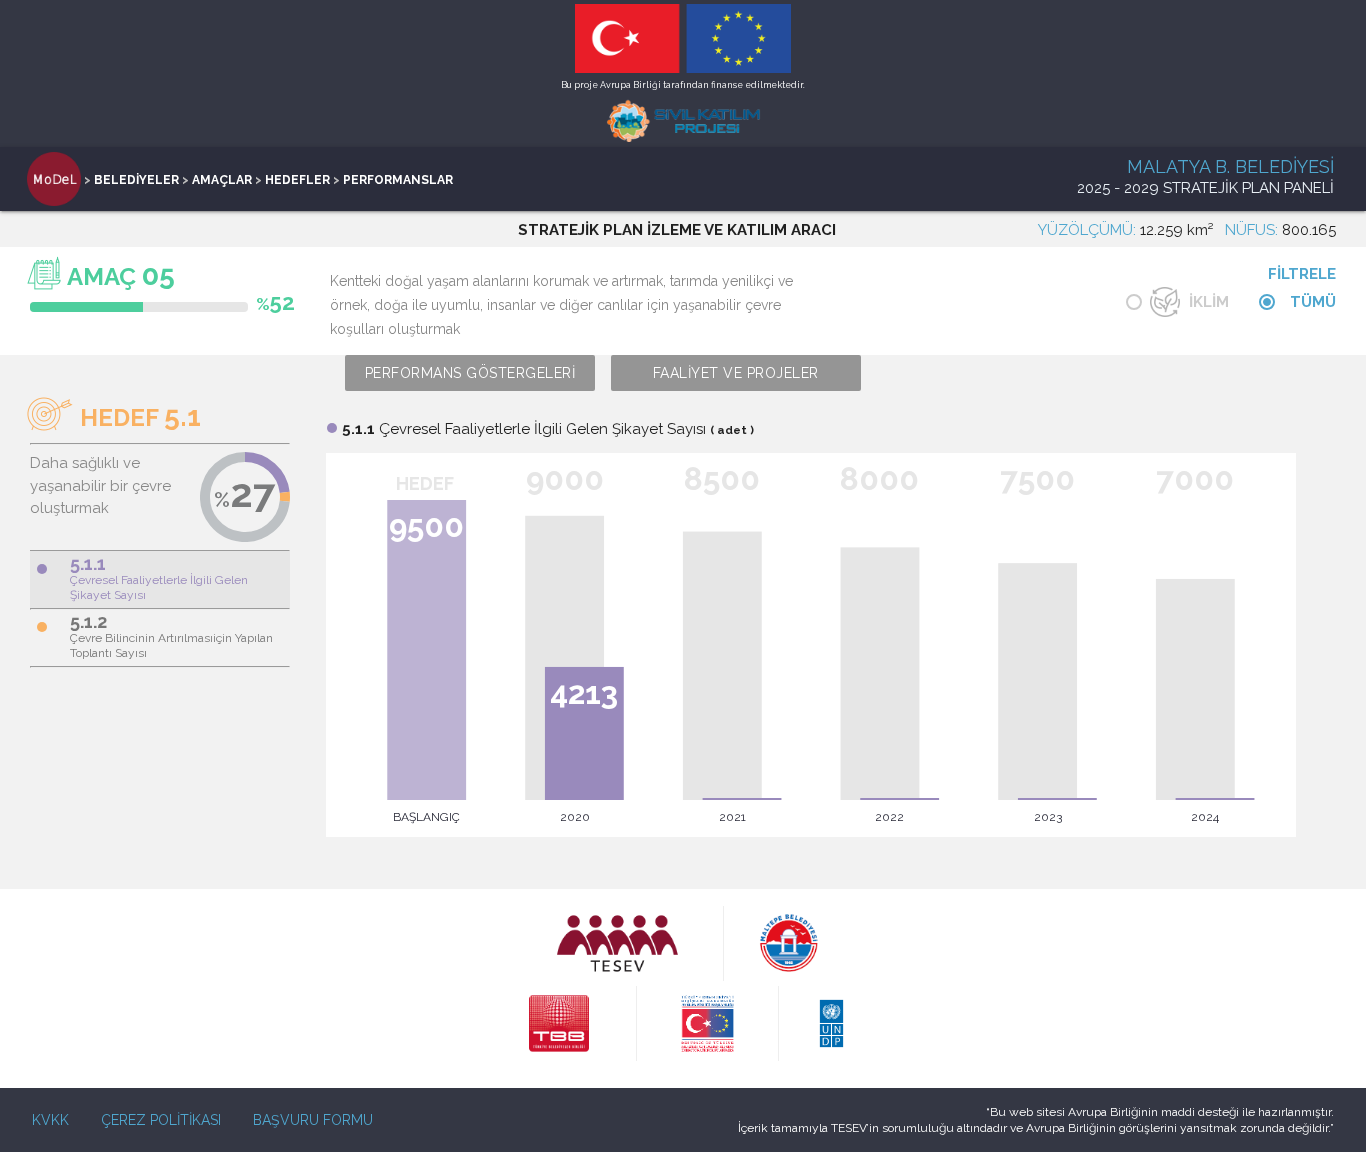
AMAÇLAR (222, 180)
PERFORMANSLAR (398, 180)
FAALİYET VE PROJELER (736, 373)
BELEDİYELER (136, 180)
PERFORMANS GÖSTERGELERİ (470, 373)
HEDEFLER (297, 180)
